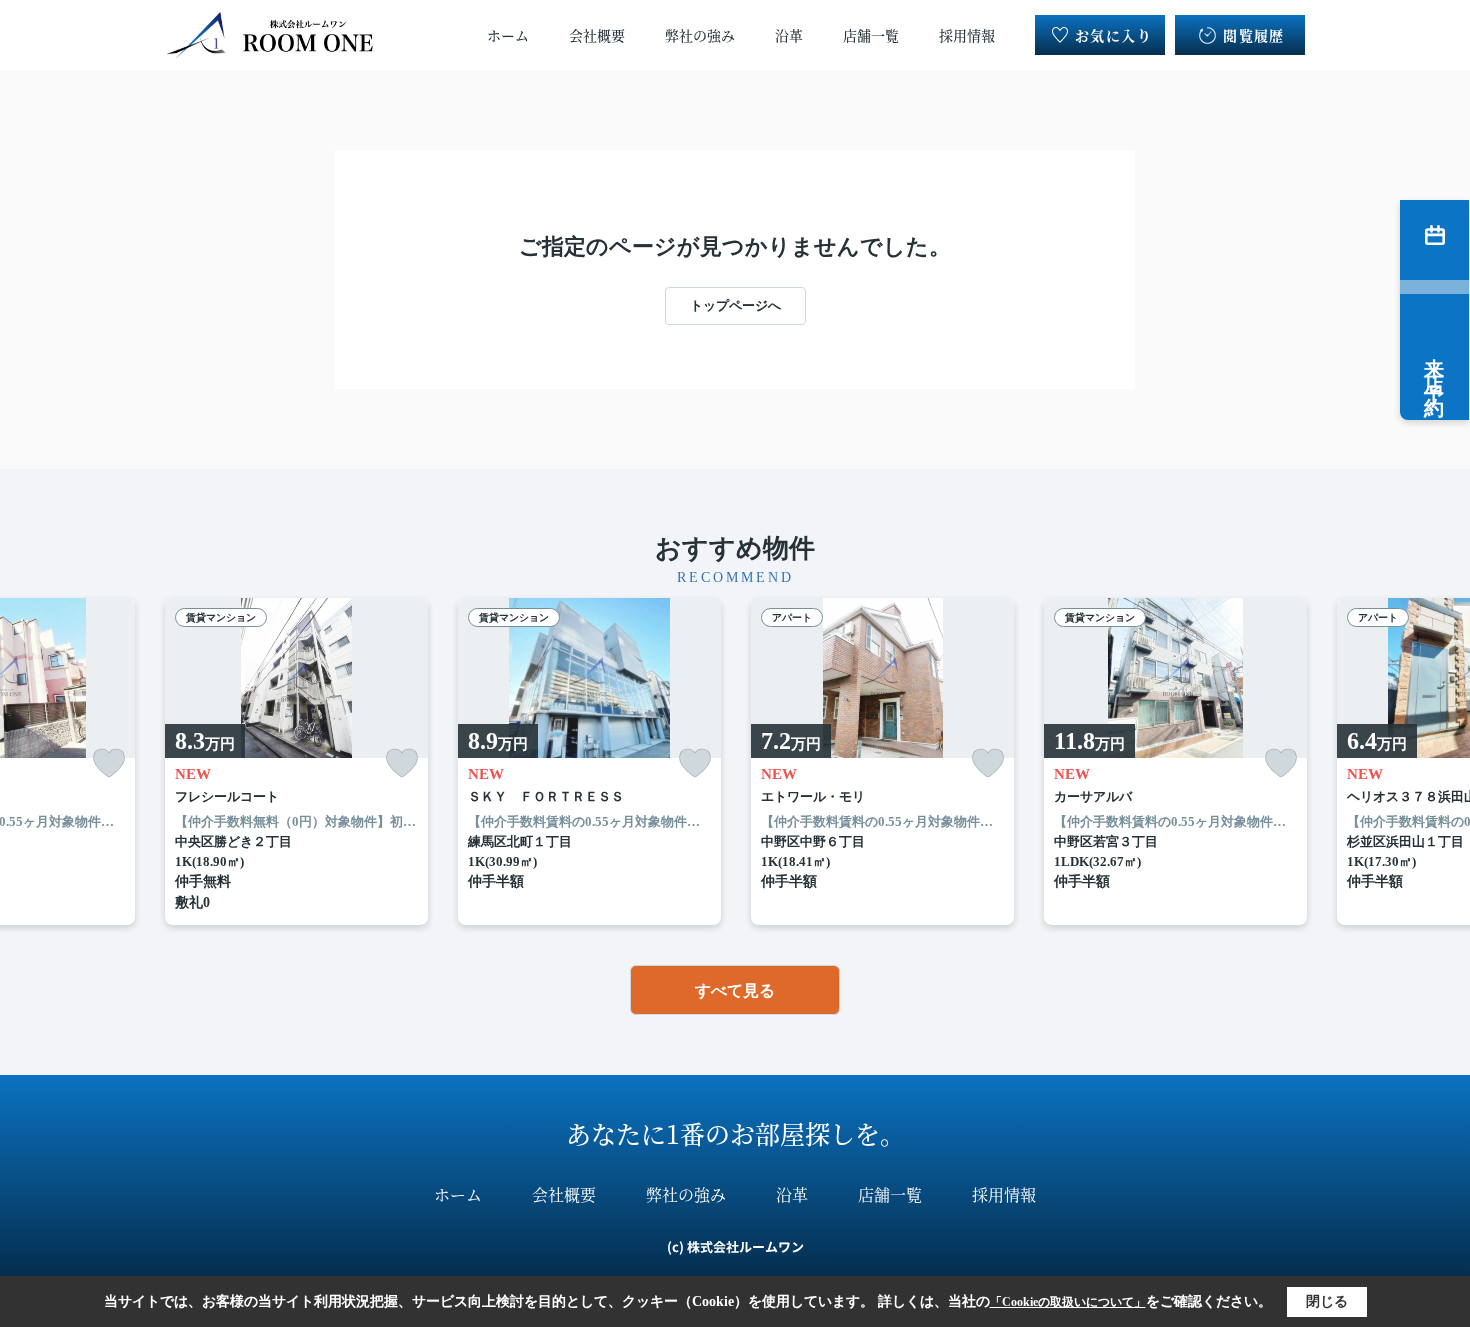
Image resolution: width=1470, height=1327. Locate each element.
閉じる (1327, 1301)
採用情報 (967, 35)
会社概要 (597, 35)
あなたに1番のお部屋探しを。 (735, 1133)
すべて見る (735, 990)
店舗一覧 (871, 35)
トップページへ (735, 305)
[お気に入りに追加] (109, 763)
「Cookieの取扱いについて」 (1068, 1302)
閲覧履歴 (1254, 35)
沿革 (789, 35)
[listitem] (296, 762)
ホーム (508, 35)
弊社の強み (700, 35)
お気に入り (1113, 35)
